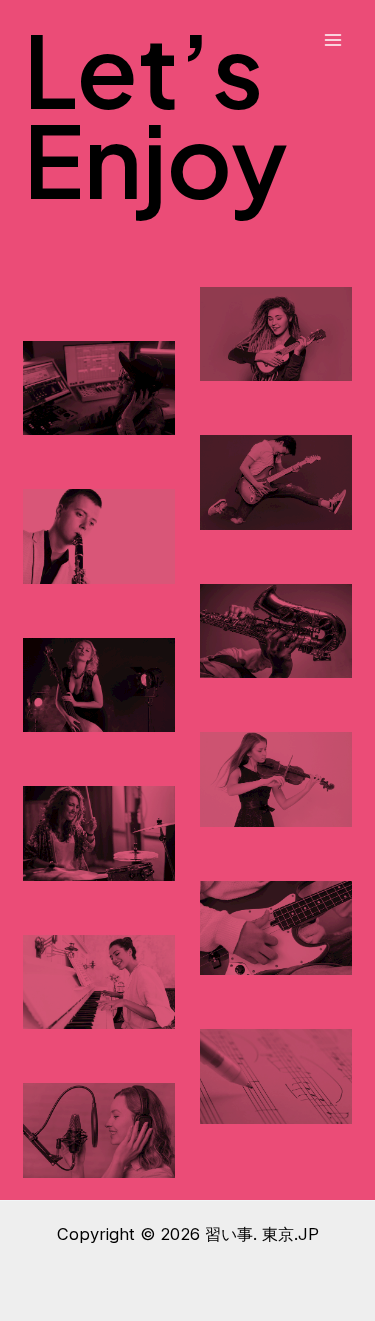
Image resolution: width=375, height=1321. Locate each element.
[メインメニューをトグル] (332, 40)
